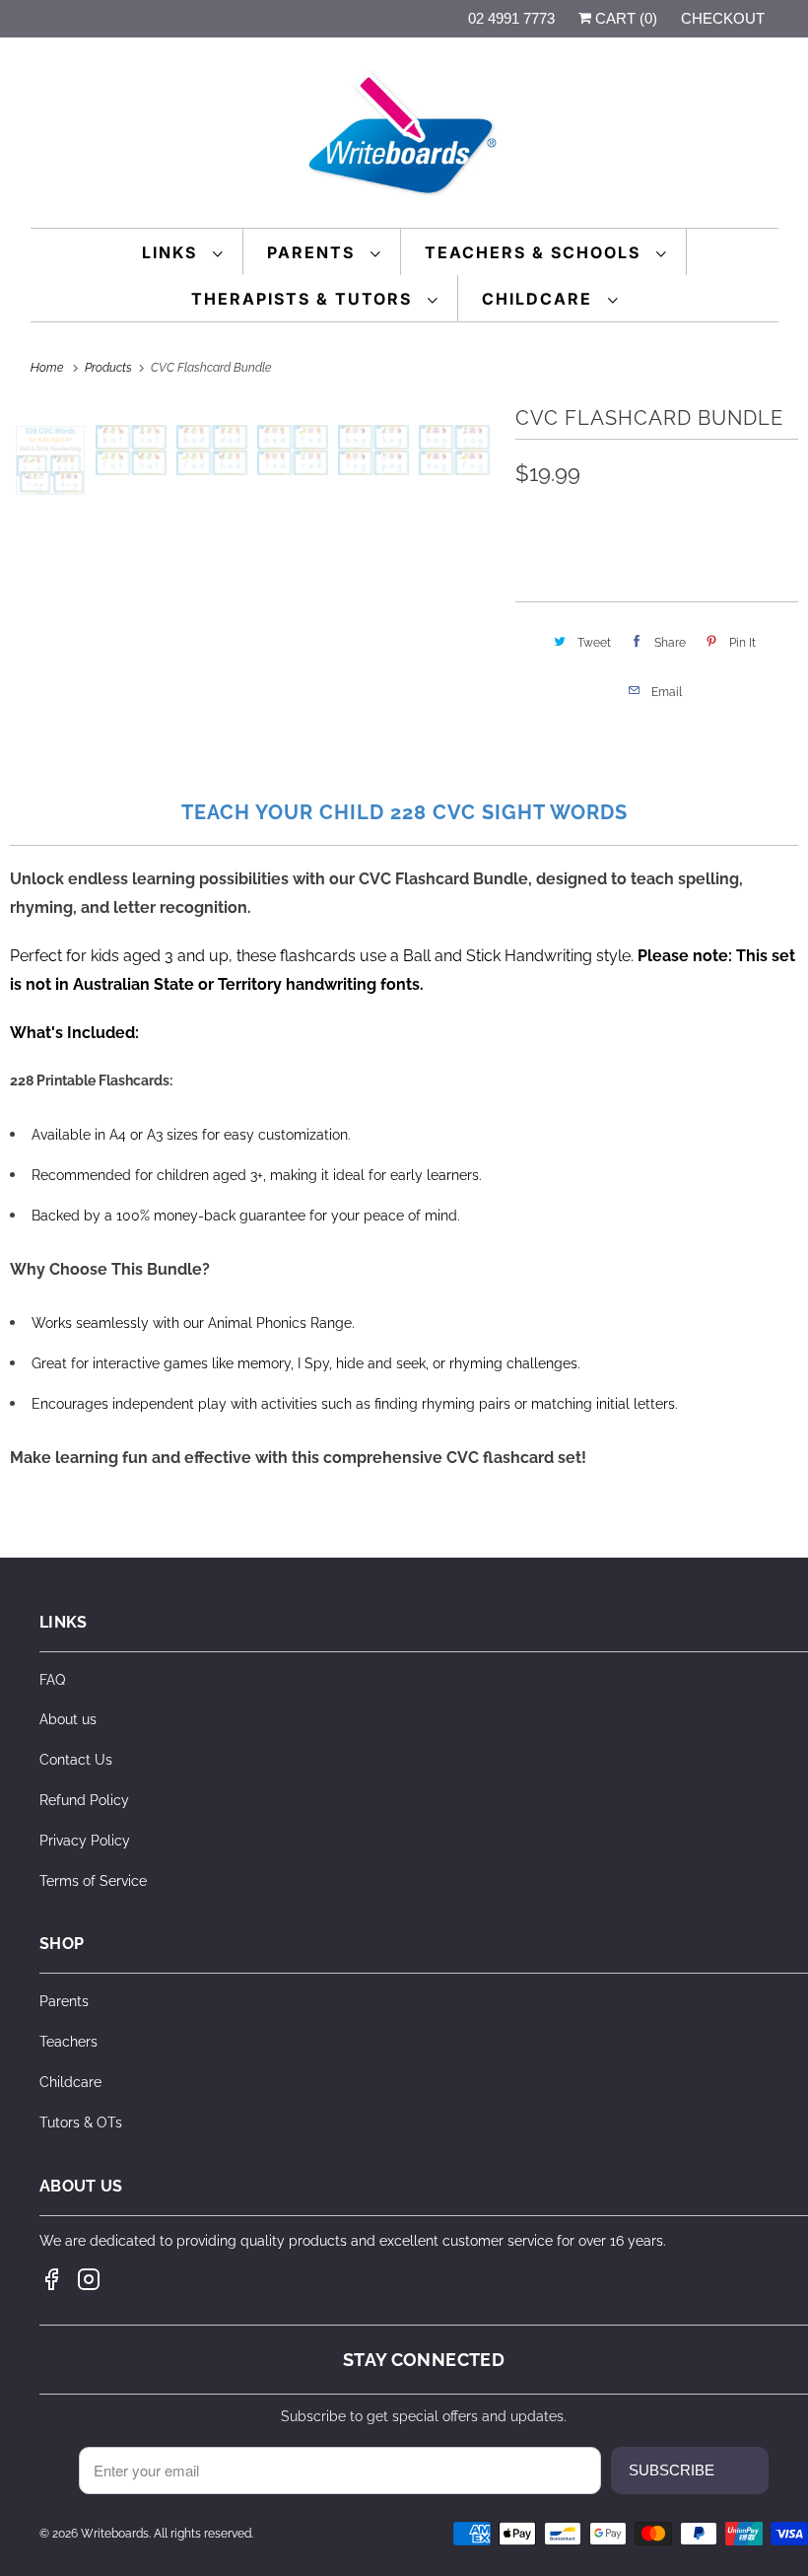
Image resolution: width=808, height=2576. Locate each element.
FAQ (52, 1680)
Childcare (540, 299)
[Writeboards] (404, 138)
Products (110, 368)
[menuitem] (183, 252)
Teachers (68, 2042)
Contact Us (76, 1760)
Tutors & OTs (81, 2123)
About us (68, 1719)
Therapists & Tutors (304, 299)
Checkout (723, 18)
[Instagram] (89, 2279)
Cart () (624, 18)
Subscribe (672, 2470)
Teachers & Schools (536, 252)
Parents (314, 252)
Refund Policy (84, 1800)
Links (172, 252)
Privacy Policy (85, 1841)
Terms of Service (93, 1881)
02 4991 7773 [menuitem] (511, 18)
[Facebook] (51, 2279)
